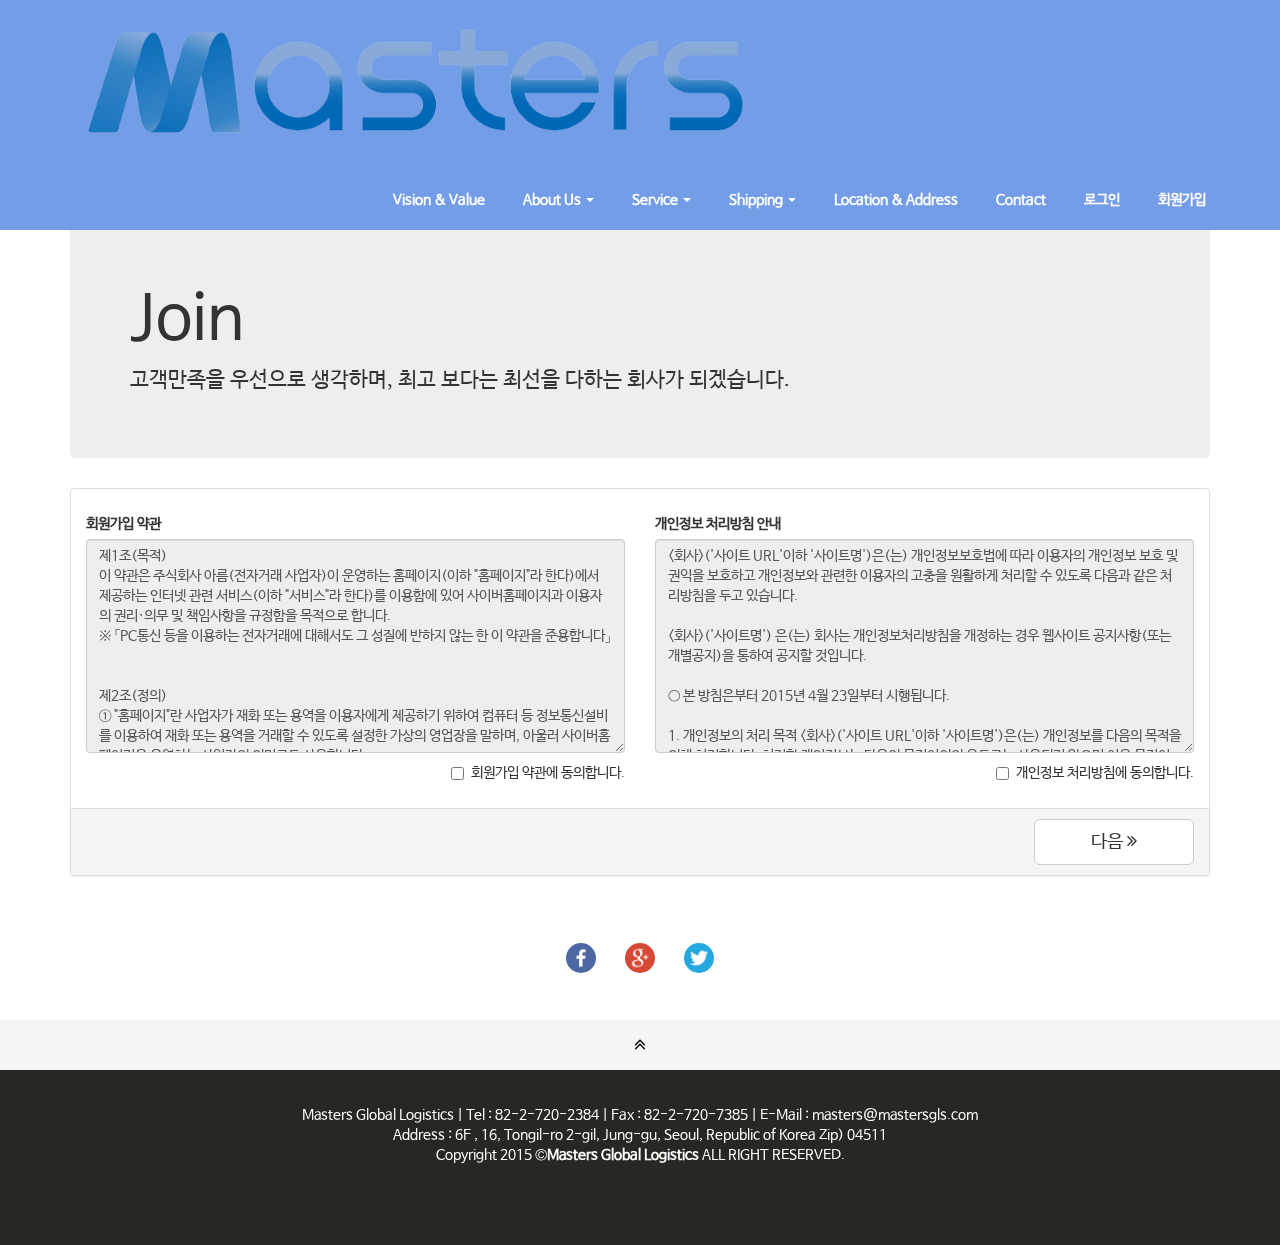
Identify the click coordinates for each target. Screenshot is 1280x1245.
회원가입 (1182, 200)
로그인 (1102, 200)
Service (656, 200)
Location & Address (896, 200)
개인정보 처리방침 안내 (718, 524)
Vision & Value (439, 200)
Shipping (757, 200)
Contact (1021, 200)
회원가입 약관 (123, 524)
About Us (553, 200)
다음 (1109, 842)
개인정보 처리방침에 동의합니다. (1105, 773)
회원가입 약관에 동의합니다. (548, 773)
